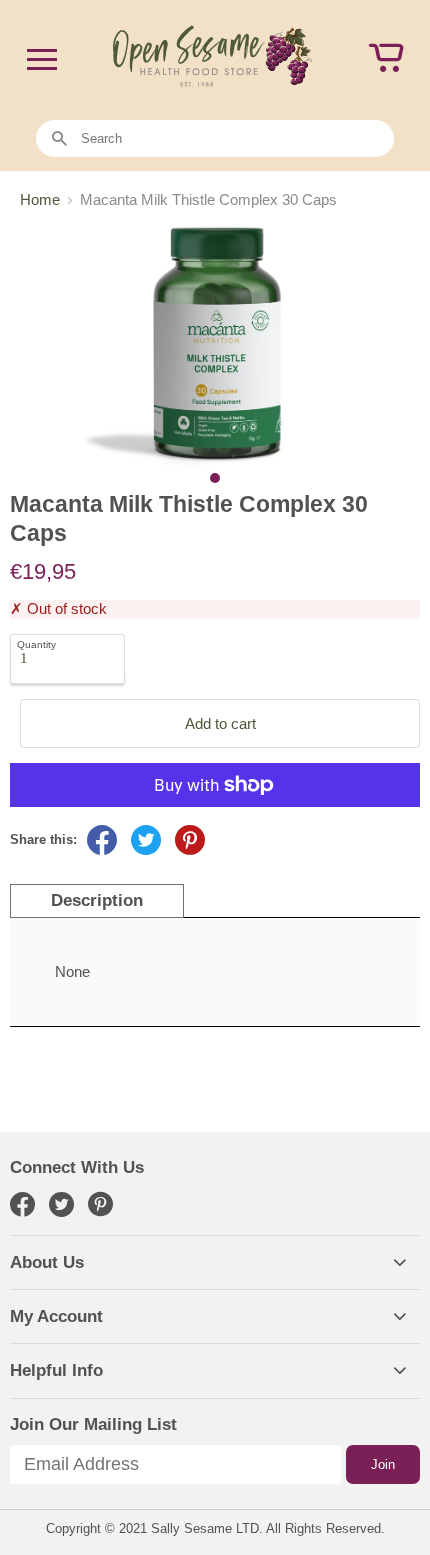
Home (40, 199)
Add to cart (220, 723)
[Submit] (59, 139)
